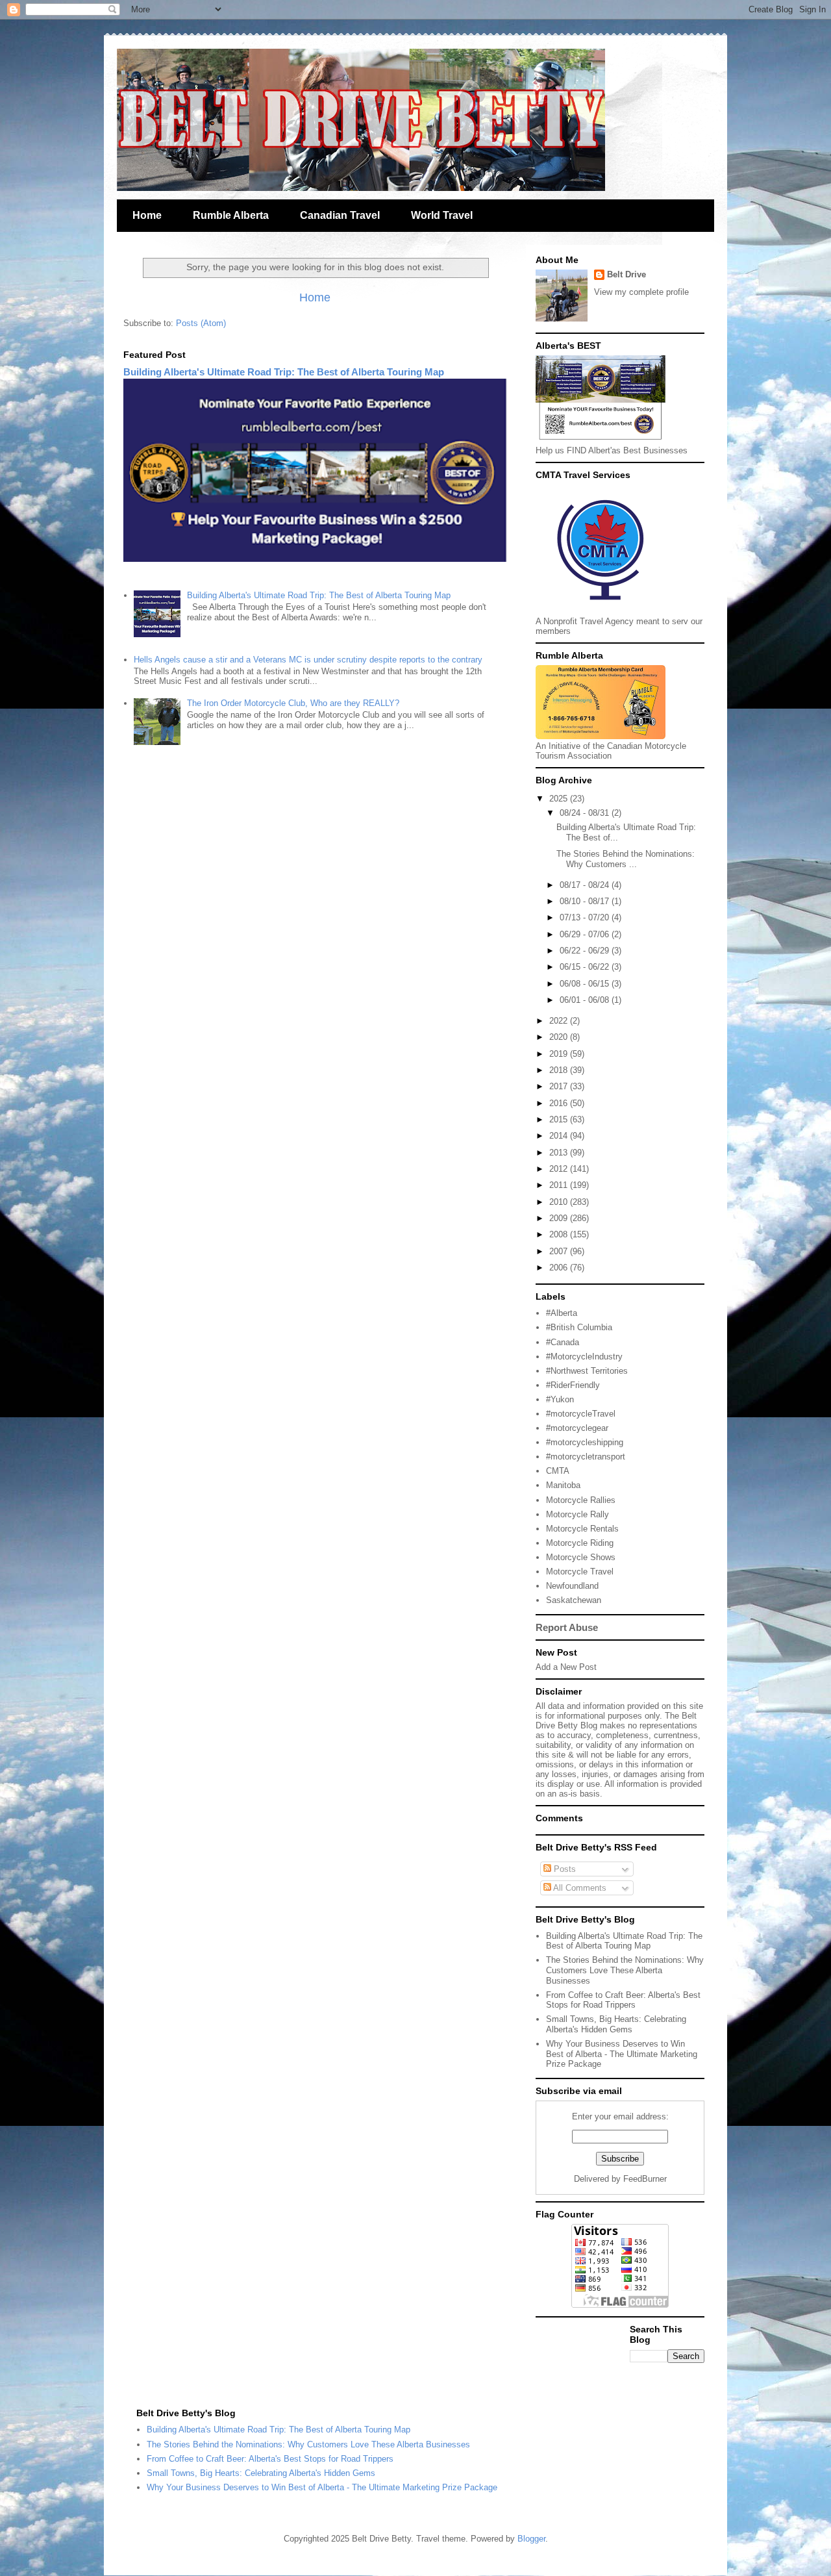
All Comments (579, 1888)
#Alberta (562, 1313)
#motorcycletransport (586, 1457)
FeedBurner (645, 2179)
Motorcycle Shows (581, 1557)
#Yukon (560, 1399)
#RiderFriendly (573, 1385)
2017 (560, 1086)
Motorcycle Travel (580, 1572)
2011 (560, 1185)
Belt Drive (626, 274)
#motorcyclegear (577, 1428)
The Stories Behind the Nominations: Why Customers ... (626, 859)
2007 (560, 1251)
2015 (560, 1119)
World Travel (442, 215)
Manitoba (563, 1485)
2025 (560, 799)
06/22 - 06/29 (586, 951)
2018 (560, 1070)
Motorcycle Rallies (581, 1500)
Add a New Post (566, 1667)
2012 (560, 1169)
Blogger (531, 2539)
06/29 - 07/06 (586, 934)
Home (147, 215)
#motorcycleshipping (585, 1442)
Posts (564, 1869)
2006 (560, 1268)
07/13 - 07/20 (586, 917)
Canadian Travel (340, 215)
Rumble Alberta (231, 215)
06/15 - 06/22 (586, 967)
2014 (560, 1136)
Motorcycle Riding (580, 1543)
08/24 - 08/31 (586, 813)
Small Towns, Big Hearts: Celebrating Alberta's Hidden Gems (616, 2024)
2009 (560, 1218)
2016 (560, 1103)
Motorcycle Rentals (582, 1529)
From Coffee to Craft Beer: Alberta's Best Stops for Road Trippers (623, 2000)
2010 (560, 1202)
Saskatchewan (574, 1600)
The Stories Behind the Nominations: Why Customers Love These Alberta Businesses (625, 1970)
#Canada (563, 1342)
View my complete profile (641, 292)
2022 (560, 1021)
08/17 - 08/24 (586, 885)
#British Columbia (579, 1327)
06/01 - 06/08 (586, 1000)
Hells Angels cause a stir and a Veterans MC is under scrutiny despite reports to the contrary (308, 660)
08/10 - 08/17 (586, 901)
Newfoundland (572, 1586)
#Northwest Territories (587, 1371)
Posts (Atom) (201, 323)
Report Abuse (567, 1627)
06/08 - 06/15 (586, 984)
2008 (560, 1234)
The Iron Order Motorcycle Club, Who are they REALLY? (293, 703)
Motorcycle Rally (577, 1514)
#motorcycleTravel (581, 1414)
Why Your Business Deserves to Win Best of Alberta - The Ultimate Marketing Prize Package (622, 2054)
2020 (560, 1037)
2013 (560, 1153)
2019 (560, 1054)
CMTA (558, 1471)
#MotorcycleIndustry (584, 1357)
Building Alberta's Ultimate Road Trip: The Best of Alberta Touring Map (284, 372)
